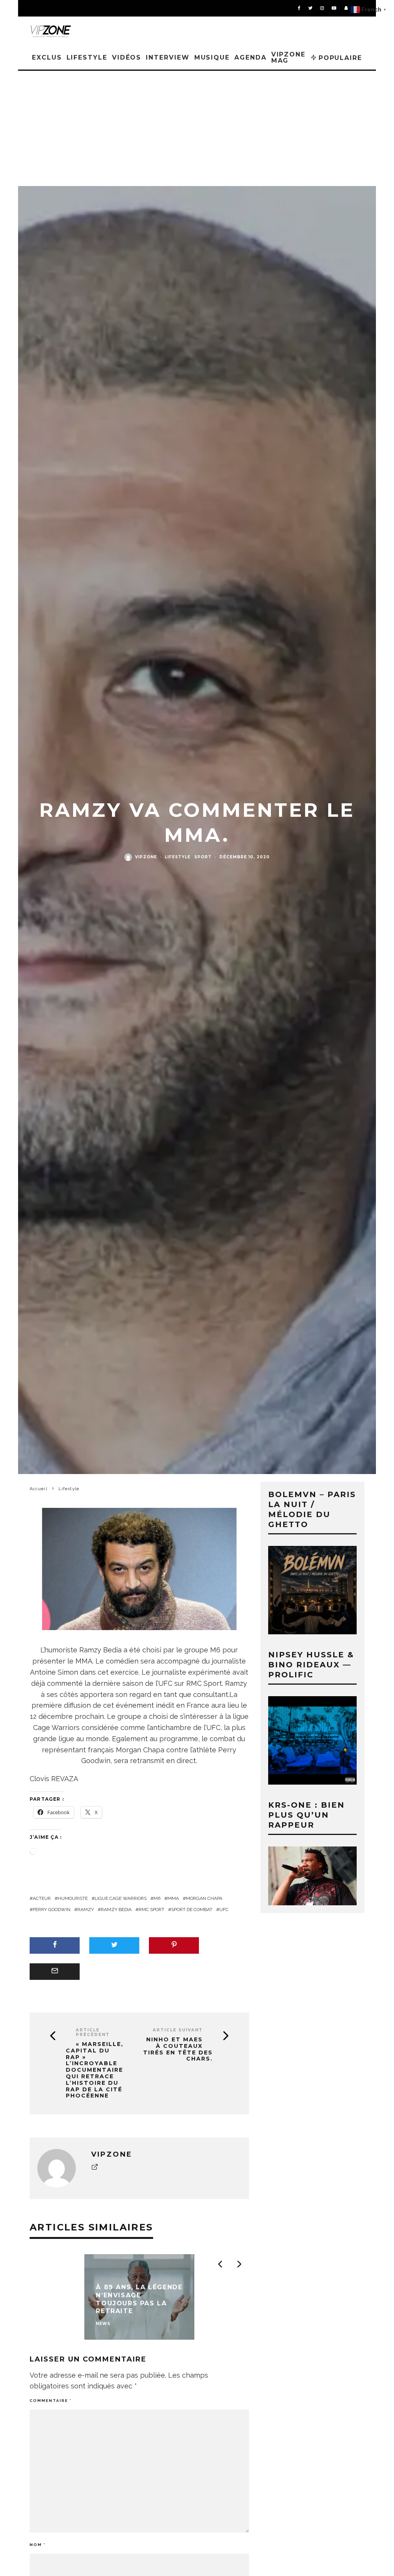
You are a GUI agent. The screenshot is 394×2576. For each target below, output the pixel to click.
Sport (203, 857)
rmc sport (151, 1910)
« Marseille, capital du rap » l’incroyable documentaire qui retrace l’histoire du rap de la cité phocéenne (95, 2070)
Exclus (47, 57)
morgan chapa (204, 1898)
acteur (42, 1898)
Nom (38, 2545)
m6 (157, 1898)
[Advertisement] (197, 128)
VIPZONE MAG (288, 57)
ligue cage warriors (121, 1898)
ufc (224, 1910)
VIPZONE (146, 857)
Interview (168, 57)
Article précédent (93, 2032)
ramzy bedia (116, 1910)
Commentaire (51, 2401)
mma (173, 1898)
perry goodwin (52, 1910)
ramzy (86, 1910)
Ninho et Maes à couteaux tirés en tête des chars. (178, 2049)
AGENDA (250, 57)
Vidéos (127, 57)
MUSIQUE (212, 57)
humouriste (73, 1898)
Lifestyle (87, 57)
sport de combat (192, 1910)
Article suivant (178, 2030)
